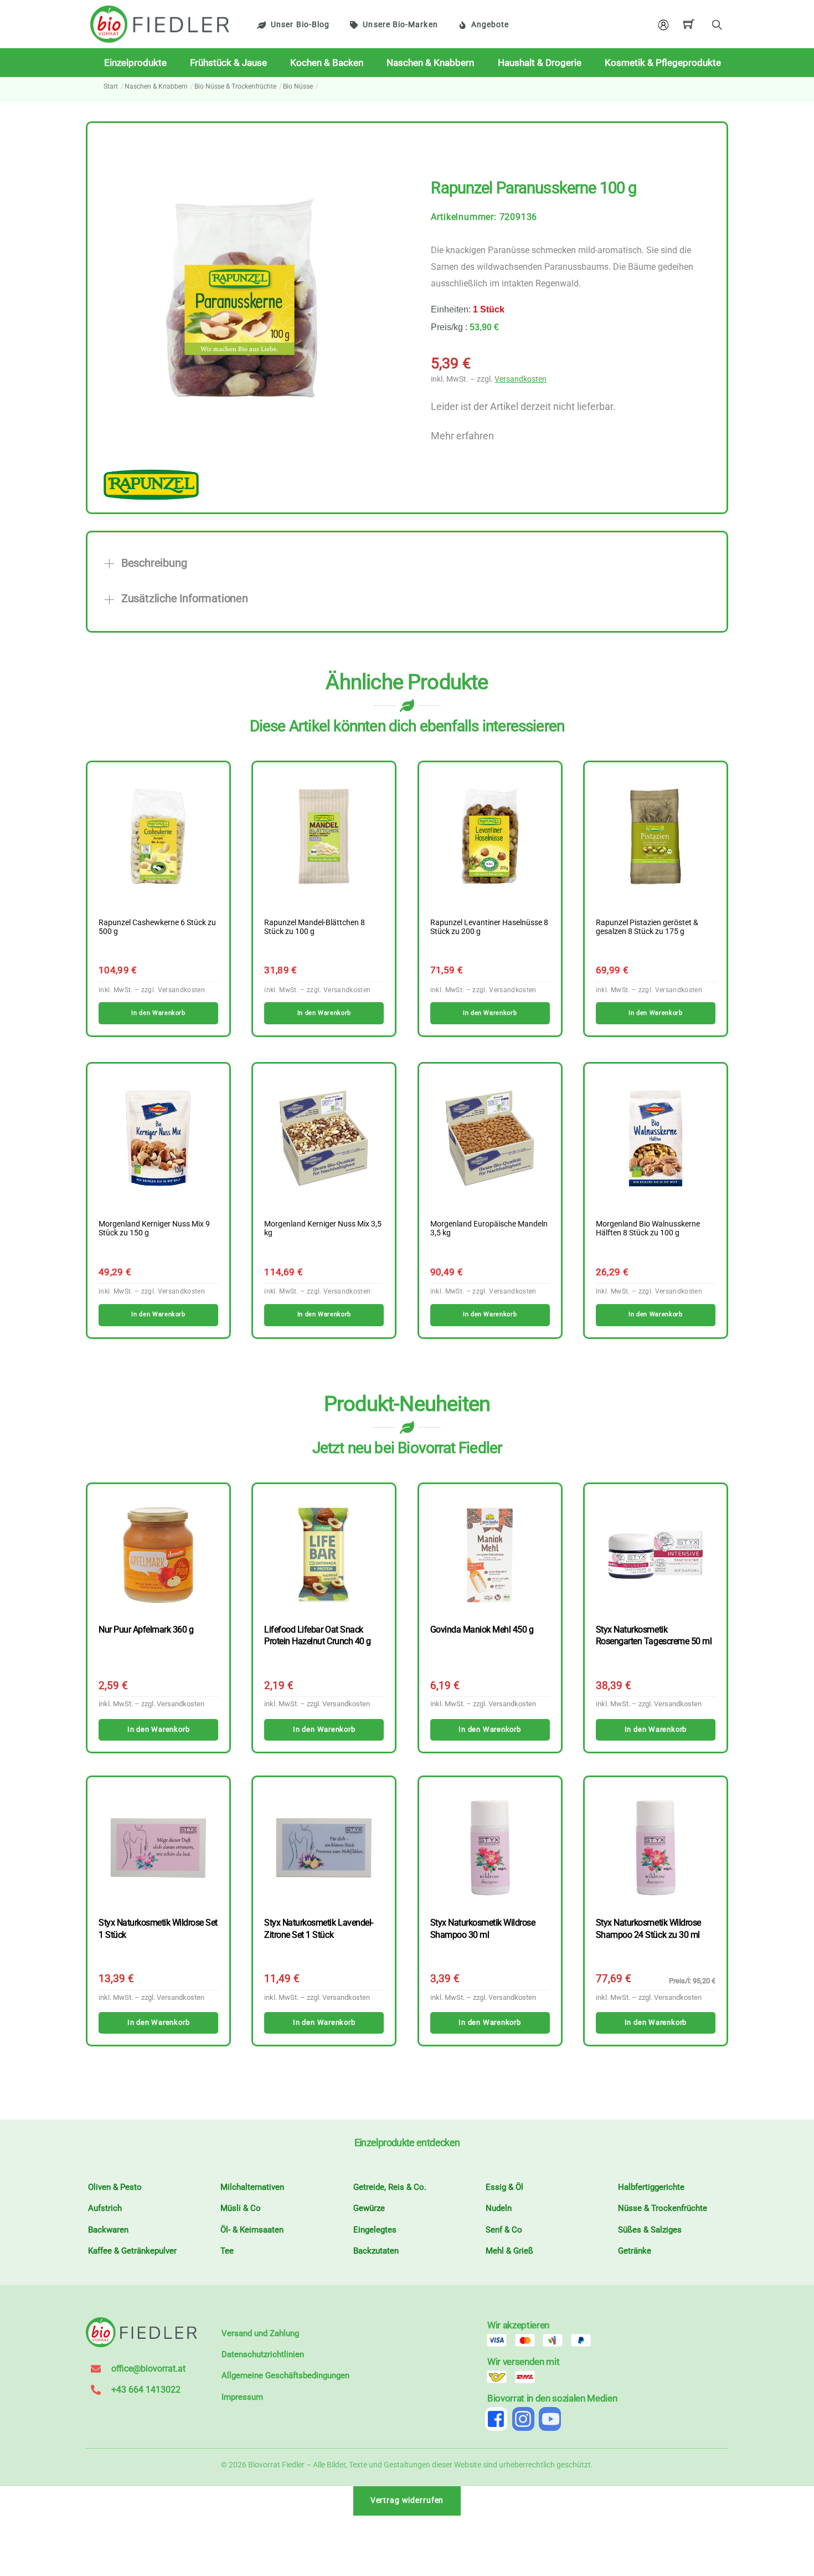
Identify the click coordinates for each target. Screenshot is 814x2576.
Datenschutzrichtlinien (263, 2354)
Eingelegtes (375, 2230)
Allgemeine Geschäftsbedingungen (285, 2375)
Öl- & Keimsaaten (252, 2230)
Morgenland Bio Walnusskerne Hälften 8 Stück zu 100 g (648, 1229)
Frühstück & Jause (228, 63)
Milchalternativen (252, 2187)
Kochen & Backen (327, 63)
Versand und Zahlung (260, 2333)
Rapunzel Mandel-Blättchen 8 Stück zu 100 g (315, 927)
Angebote (490, 25)
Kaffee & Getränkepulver (132, 2251)
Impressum (242, 2397)
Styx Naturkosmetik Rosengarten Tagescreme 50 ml (654, 1635)
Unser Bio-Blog (300, 25)
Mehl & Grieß (509, 2251)
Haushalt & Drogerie (540, 63)
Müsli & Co (241, 2208)
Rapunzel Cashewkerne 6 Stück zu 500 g (157, 927)
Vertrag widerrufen (407, 2500)
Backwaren (108, 2230)
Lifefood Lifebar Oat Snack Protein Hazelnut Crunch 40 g (317, 1635)
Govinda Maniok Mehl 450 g (482, 1630)
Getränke (635, 2251)
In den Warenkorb (158, 1729)
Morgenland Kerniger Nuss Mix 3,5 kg (323, 1229)
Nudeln (499, 2208)
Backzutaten (376, 2251)
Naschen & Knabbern (430, 63)
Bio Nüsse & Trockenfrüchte (235, 86)
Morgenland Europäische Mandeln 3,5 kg (489, 1229)
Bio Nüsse (298, 86)
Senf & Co (504, 2230)
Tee (227, 2251)
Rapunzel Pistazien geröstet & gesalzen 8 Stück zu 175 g (647, 927)
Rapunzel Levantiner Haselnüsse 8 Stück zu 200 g (489, 927)
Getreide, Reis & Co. (390, 2187)
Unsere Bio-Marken (400, 25)
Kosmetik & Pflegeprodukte (663, 63)
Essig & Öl (504, 2187)
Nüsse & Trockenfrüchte (663, 2208)
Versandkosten (521, 379)
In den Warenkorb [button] (158, 1013)
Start (111, 86)
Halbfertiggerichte (651, 2187)
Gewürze (369, 2208)
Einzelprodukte (135, 63)
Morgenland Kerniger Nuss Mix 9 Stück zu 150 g (154, 1229)
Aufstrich (105, 2208)
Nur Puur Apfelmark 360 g (146, 1630)
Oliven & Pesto (115, 2187)
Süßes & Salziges (650, 2230)
